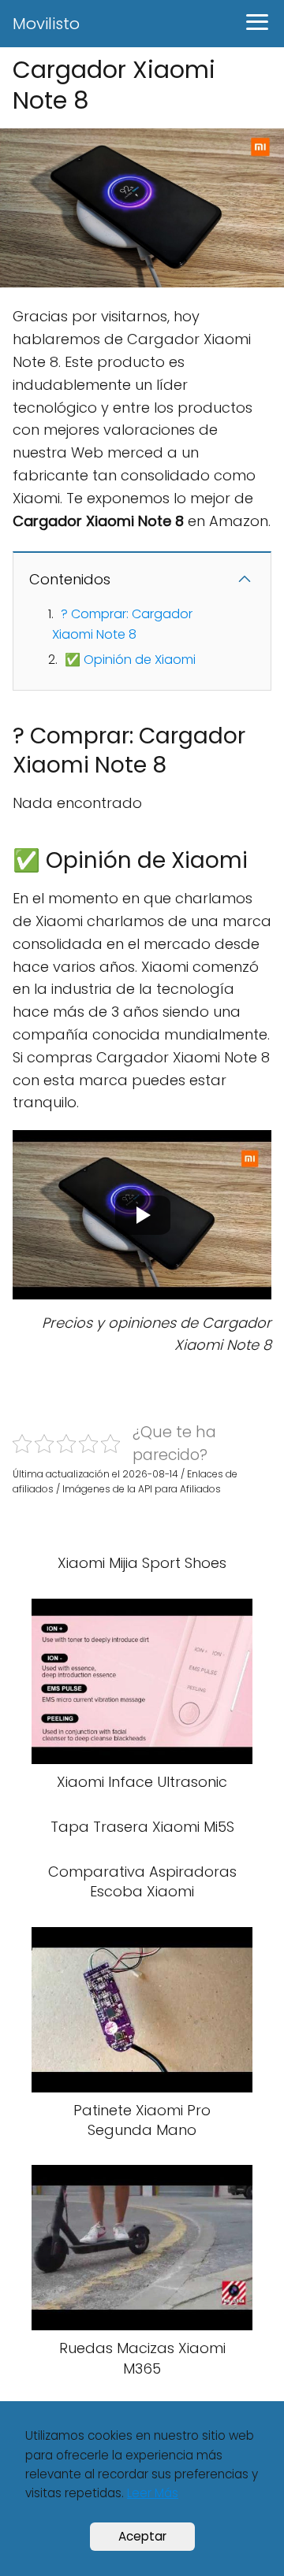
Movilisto (46, 24)
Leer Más (153, 2493)
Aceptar (142, 2536)
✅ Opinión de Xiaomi (130, 660)
